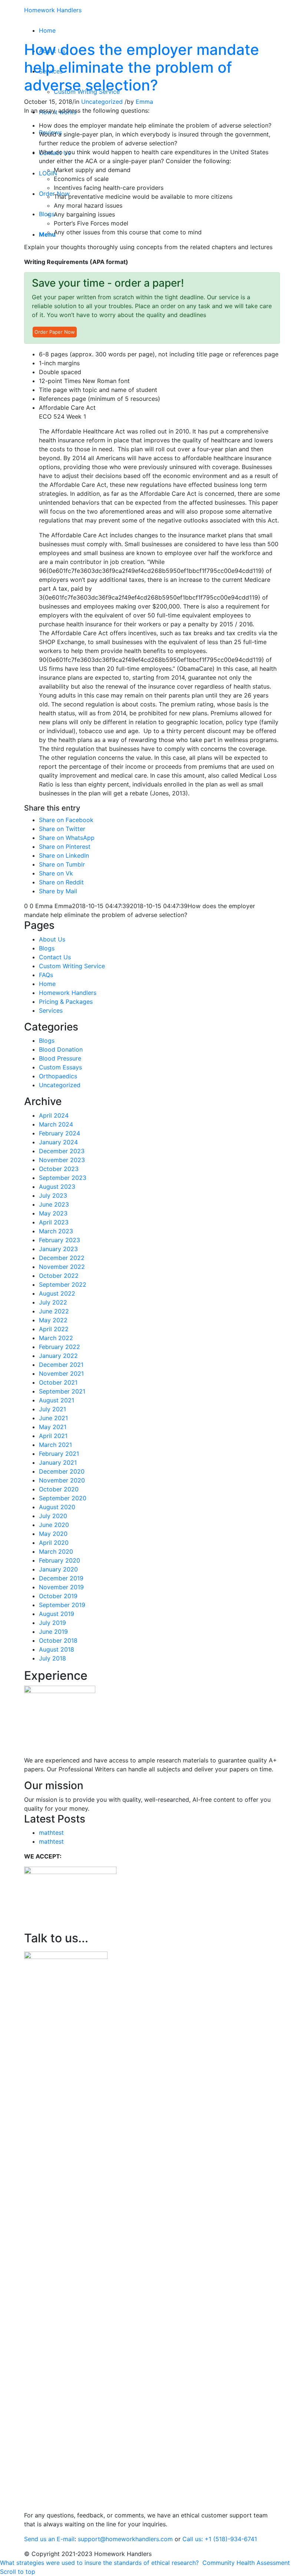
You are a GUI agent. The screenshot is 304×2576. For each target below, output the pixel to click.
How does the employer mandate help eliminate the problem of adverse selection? (142, 67)
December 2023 (62, 1151)
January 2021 (58, 1462)
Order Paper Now (55, 332)
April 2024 (54, 1115)
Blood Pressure (60, 1058)
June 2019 (53, 1632)
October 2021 (58, 1382)
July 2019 (52, 1623)
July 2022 (53, 1302)
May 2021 (53, 1427)
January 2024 (58, 1142)
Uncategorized (102, 102)
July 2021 (52, 1409)
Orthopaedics (58, 1076)
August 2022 (57, 1293)
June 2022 (54, 1311)
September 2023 (63, 1178)
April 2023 (54, 1222)
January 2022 (58, 1356)
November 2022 (62, 1267)
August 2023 (57, 1187)
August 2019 (57, 1614)
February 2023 (60, 1240)
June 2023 (54, 1204)
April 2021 (53, 1436)
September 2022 (63, 1284)
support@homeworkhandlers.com (125, 2539)
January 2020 (58, 1569)
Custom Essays (60, 1067)
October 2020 (59, 1489)
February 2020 (60, 1560)
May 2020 (53, 1534)
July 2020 (53, 1516)
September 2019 (62, 1605)
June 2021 (53, 1418)
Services (51, 1010)
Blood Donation (61, 1049)
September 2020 (63, 1498)
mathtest (51, 1833)
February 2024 (60, 1133)
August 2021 (57, 1400)
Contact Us (55, 957)
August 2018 (57, 1649)
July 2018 (52, 1658)
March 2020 (56, 1551)
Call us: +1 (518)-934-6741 (220, 2539)
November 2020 (62, 1480)
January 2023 (58, 1249)
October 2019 (58, 1596)
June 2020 (54, 1525)
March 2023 (56, 1231)
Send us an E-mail (49, 2539)
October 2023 (59, 1169)
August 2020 (57, 1507)
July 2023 (53, 1195)
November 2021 (61, 1373)
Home (47, 984)
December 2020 (62, 1471)
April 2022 (54, 1329)
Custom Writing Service (72, 966)
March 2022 (56, 1338)
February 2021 (59, 1454)
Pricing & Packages (66, 1002)
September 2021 (62, 1391)
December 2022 (62, 1258)
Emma (144, 102)
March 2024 (56, 1124)
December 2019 (61, 1578)
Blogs (47, 948)
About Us (52, 939)
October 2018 (58, 1640)
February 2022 (60, 1347)
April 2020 (54, 1543)
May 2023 (53, 1213)
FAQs (46, 975)
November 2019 (61, 1587)
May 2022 (53, 1320)
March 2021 (55, 1445)
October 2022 (59, 1276)
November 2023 (62, 1160)
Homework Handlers (53, 10)
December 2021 (61, 1365)
